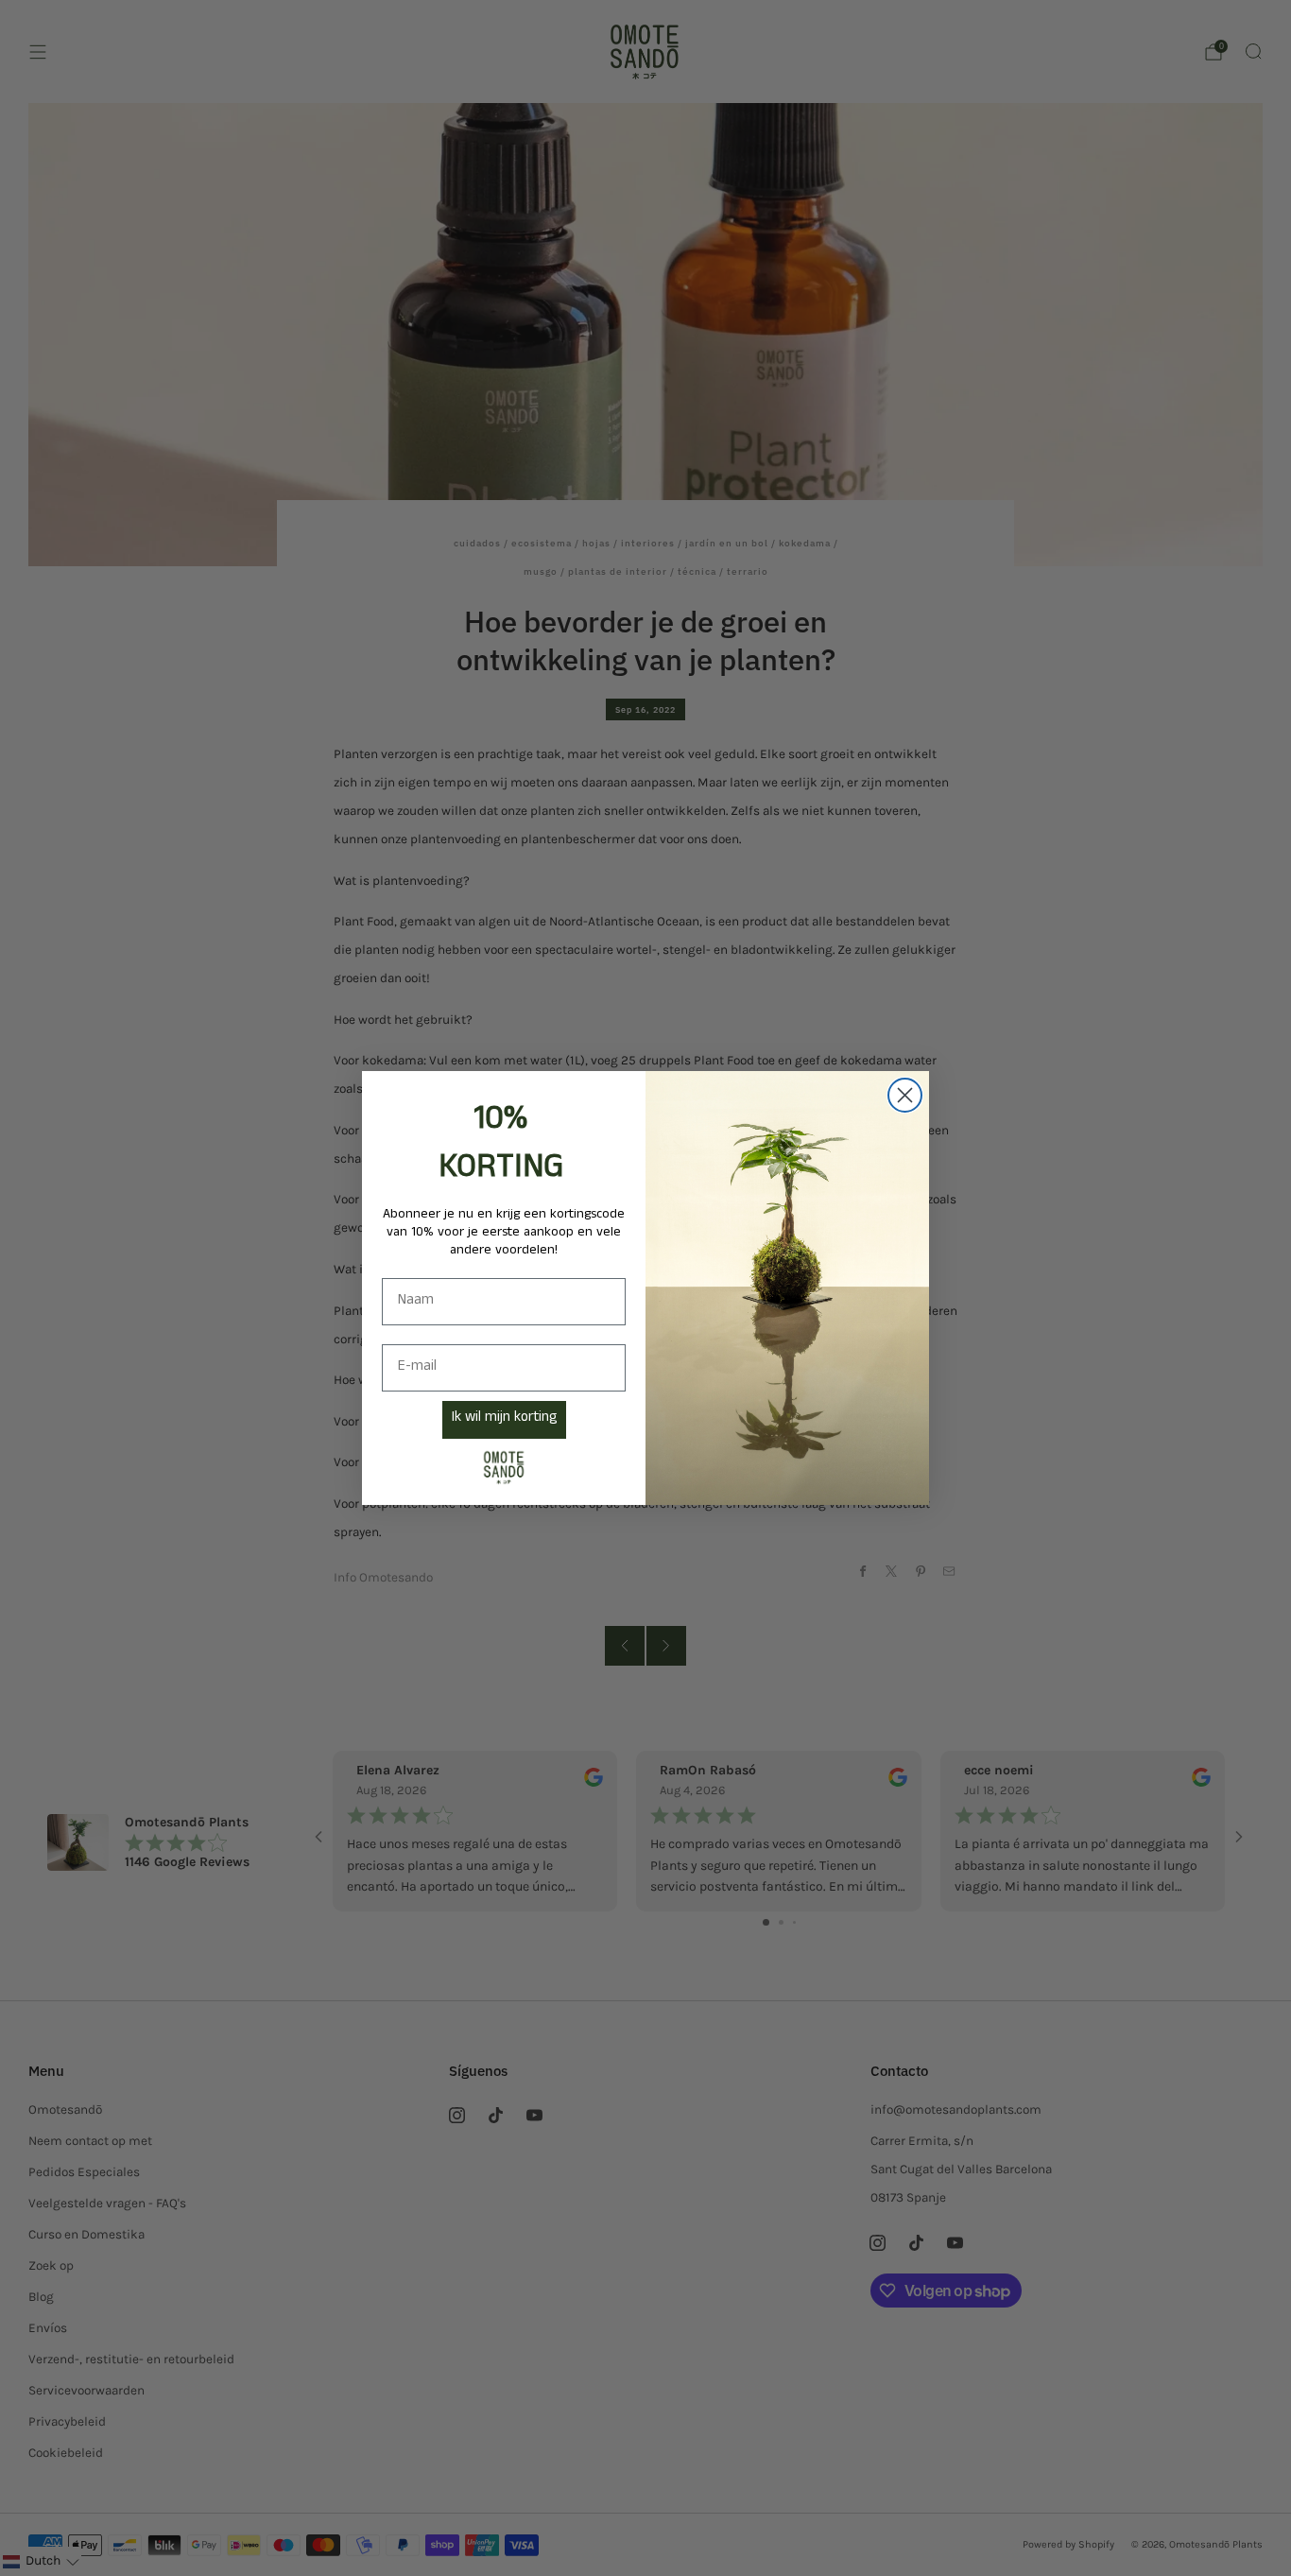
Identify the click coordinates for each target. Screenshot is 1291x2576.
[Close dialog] (905, 1095)
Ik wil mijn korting (504, 1419)
